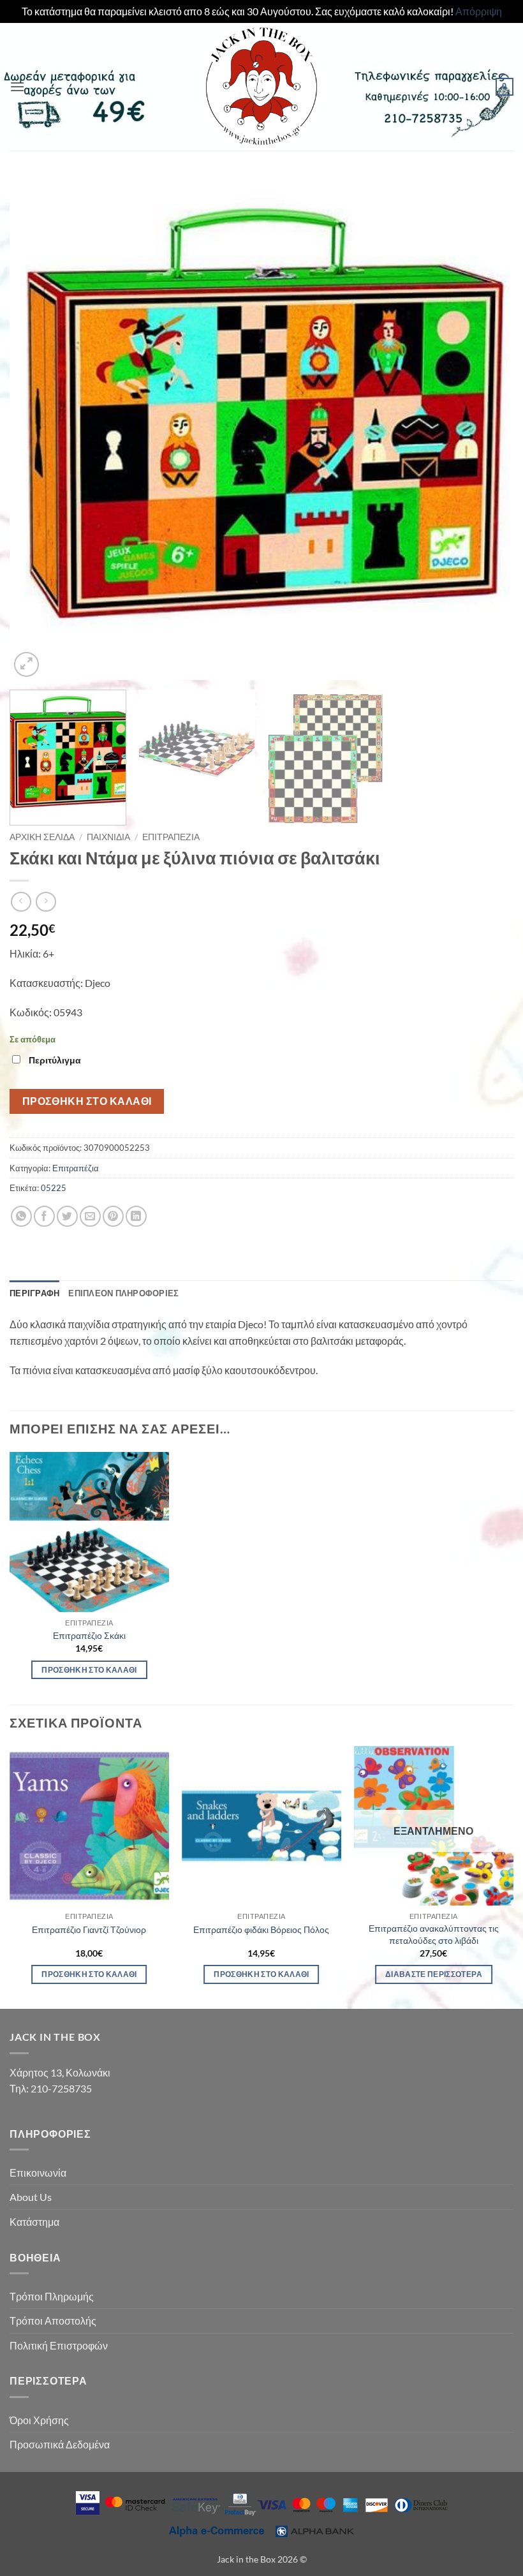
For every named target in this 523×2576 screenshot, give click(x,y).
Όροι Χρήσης (39, 2420)
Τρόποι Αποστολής (53, 2321)
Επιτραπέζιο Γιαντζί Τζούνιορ (89, 1929)
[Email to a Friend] (90, 1216)
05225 (54, 1188)
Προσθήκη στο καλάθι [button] (89, 1670)
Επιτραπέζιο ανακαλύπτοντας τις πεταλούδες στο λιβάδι (434, 1934)
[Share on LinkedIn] (136, 1216)
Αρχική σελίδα (42, 837)
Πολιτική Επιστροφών (59, 2345)
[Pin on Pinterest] (113, 1216)
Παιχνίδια (108, 837)
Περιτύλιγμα (55, 1060)
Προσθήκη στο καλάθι (87, 1101)
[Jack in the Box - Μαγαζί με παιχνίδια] (261, 87)
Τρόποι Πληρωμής (52, 2296)
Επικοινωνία (38, 2173)
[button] (17, 86)
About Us (31, 2197)
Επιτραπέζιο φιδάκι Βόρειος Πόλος (261, 1929)
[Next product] (21, 902)
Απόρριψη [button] (479, 11)
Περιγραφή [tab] (34, 1293)
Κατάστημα (34, 2222)
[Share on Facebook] (44, 1216)
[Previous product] (46, 902)
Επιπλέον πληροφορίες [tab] (123, 1293)
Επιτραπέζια (171, 837)
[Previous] (36, 428)
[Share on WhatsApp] (21, 1216)
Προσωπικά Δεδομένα (60, 2444)
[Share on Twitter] (67, 1216)
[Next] (487, 428)
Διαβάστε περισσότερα (434, 1974)
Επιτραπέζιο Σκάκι (89, 1635)
